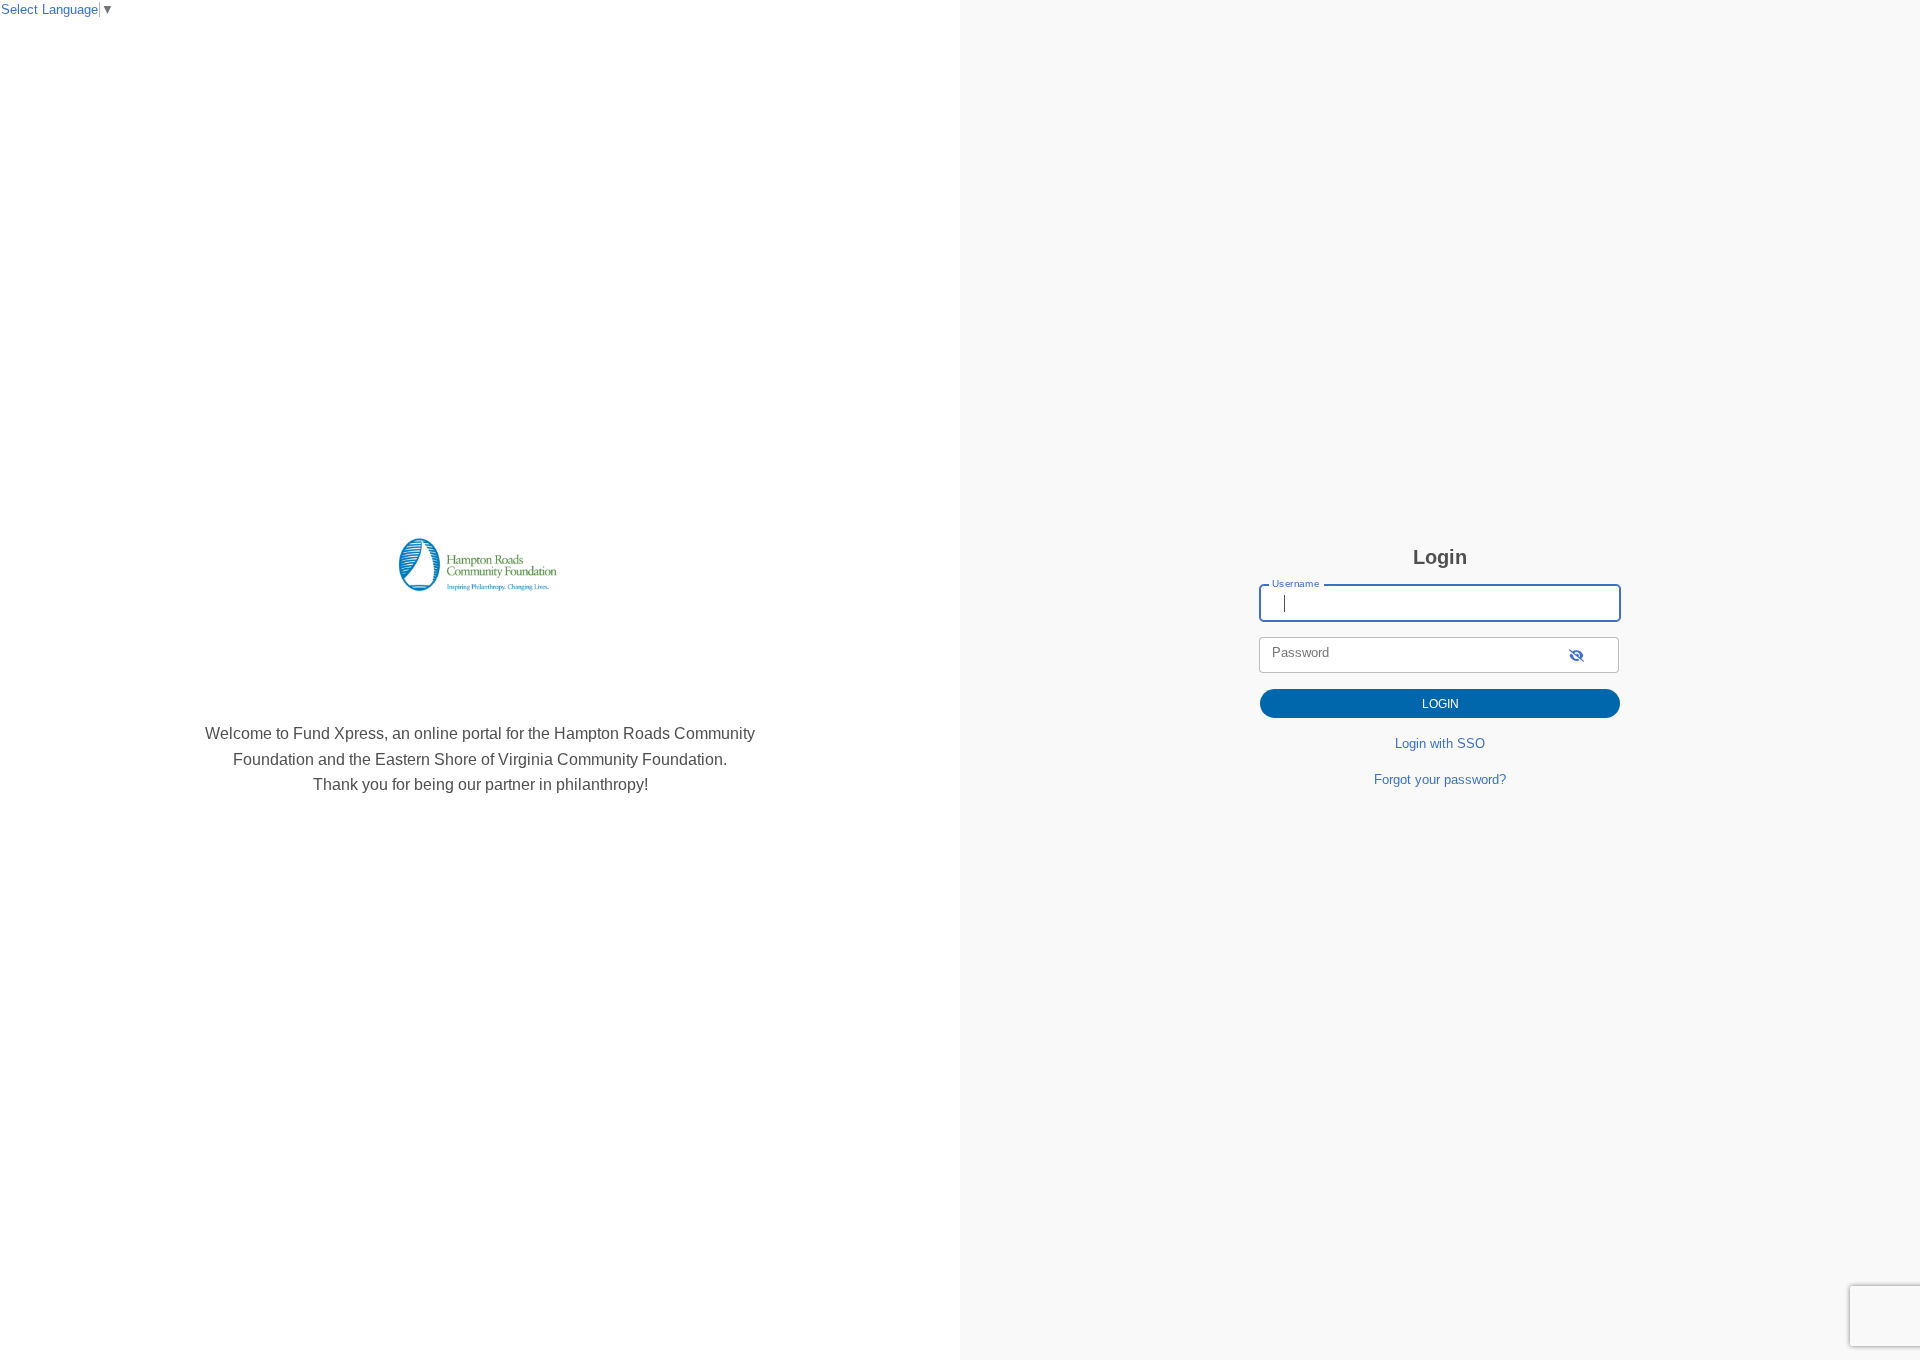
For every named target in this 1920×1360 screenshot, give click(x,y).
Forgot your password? (1440, 779)
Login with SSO (1440, 743)
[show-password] (1576, 654)
